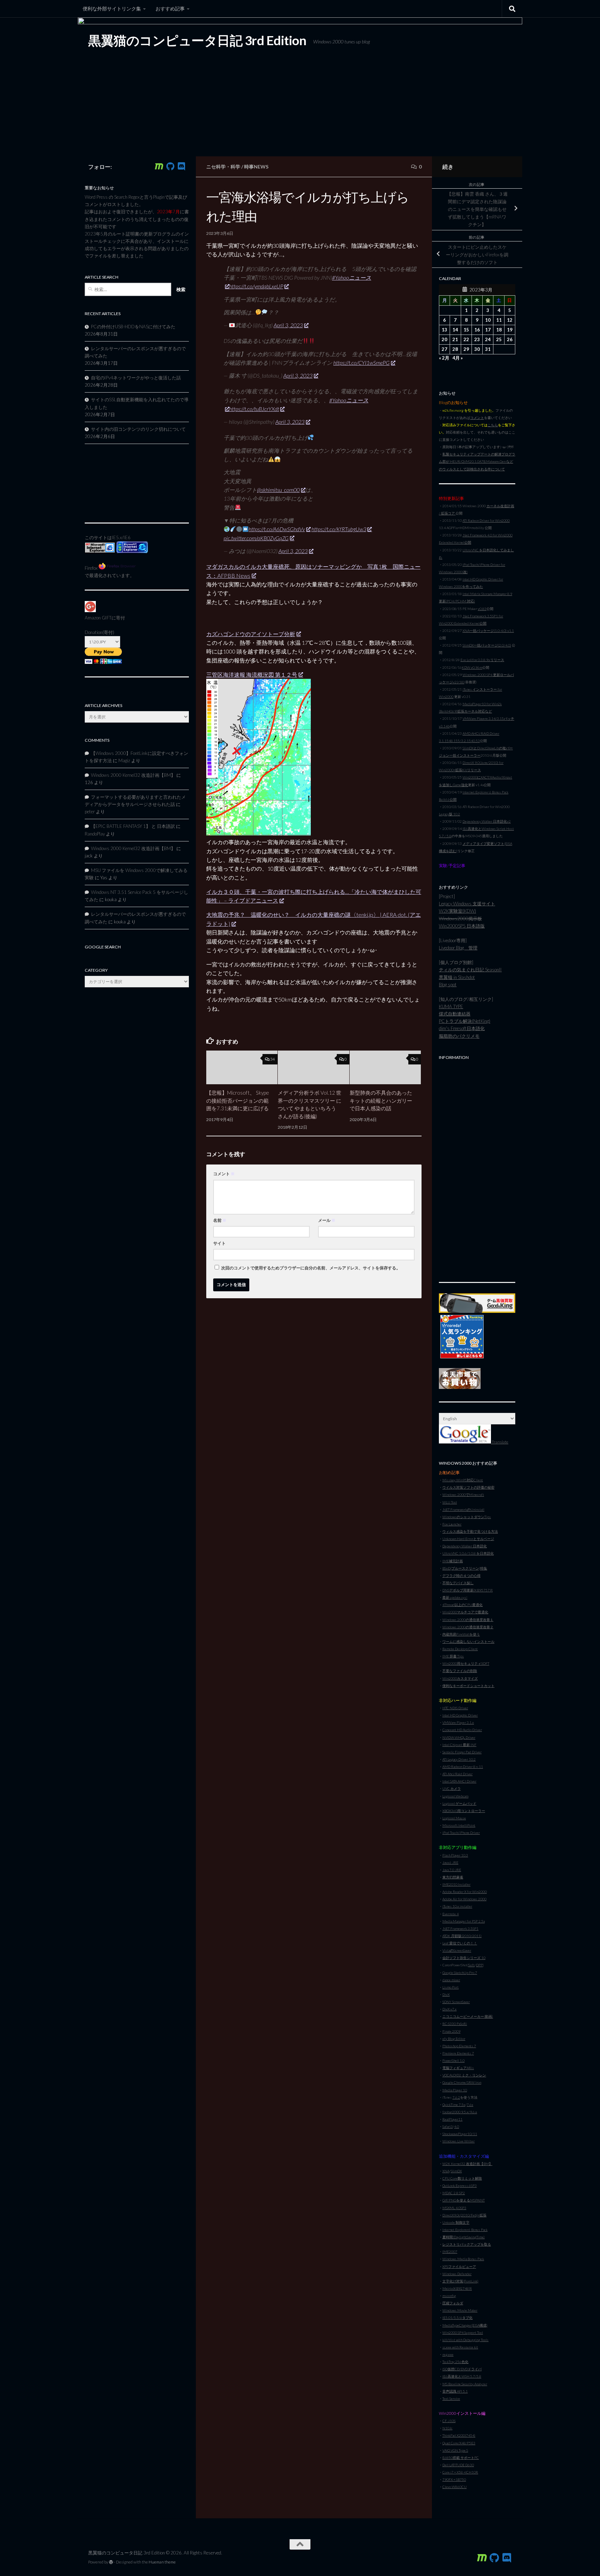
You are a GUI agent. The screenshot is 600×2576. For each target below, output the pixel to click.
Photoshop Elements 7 (459, 2046)
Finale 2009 (451, 2031)
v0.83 (482, 609)
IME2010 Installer (456, 1884)
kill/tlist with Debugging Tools (465, 2340)
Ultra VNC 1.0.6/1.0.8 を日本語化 (468, 1553)
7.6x (470, 2105)
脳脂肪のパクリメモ (459, 1036)
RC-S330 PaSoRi (455, 2024)
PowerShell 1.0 (453, 2060)
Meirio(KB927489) (457, 2288)
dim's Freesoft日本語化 (462, 1028)
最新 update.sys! (455, 1597)
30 (477, 349)
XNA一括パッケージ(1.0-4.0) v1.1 (488, 631)
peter (90, 812)
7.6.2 (456, 2097)
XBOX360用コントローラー (464, 1811)
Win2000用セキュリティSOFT (466, 1663)
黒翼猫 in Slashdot (457, 977)
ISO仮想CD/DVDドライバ (462, 2369)
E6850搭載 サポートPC (461, 2458)
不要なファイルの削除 (460, 1671)
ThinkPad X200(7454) (459, 2435)
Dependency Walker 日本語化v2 (487, 821)
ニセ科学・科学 (223, 167)
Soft (472, 1965)
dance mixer (451, 1980)
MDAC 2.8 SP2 (454, 2193)
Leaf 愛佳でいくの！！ (460, 1943)
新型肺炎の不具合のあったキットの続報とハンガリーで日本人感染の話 (381, 1101)
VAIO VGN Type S (455, 2450)
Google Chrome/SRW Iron (462, 2082)
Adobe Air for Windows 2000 (464, 1899)
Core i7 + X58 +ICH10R (460, 2472)
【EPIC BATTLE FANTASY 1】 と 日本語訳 (133, 826)
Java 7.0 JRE (452, 1870)
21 (455, 339)
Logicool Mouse (454, 1818)
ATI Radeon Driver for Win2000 (486, 520)
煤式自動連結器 (455, 1014)
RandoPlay (95, 834)
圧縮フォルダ (453, 2303)
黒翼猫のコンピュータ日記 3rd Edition (197, 40)
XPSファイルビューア (459, 2266)
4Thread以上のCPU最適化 (462, 1605)
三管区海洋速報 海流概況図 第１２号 (252, 674)
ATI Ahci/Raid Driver (457, 1774)
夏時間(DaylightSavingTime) (464, 2237)
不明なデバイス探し (458, 1583)
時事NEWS (256, 167)
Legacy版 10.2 (449, 814)
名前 (220, 1220)
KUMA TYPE (451, 1006)
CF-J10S (449, 2421)
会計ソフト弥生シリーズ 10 (464, 1958)
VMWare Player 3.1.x (458, 1722)
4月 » (458, 358)
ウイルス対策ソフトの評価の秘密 (468, 1487)
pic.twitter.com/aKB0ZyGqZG (256, 538)
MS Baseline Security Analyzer (465, 2384)
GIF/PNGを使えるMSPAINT (464, 2200)
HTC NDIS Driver (455, 1708)
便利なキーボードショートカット (468, 1686)
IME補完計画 (453, 1561)
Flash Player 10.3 (455, 1855)
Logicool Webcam (455, 1796)
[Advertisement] (477, 1167)
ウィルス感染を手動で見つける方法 (470, 1531)
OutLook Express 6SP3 (460, 2186)
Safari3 (448, 2126)
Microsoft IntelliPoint (459, 1825)
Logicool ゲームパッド (459, 1803)
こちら (493, 425)
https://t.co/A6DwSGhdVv (277, 529)
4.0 (457, 2126)
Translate (500, 1442)
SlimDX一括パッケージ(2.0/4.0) (487, 645)
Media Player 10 (455, 2090)
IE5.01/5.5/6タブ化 (457, 2318)
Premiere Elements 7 (458, 2053)
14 (455, 330)
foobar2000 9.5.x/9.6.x (460, 2112)
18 (499, 330)
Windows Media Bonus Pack (463, 2259)
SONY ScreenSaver (456, 2002)
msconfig (449, 2296)
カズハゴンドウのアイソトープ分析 (251, 634)
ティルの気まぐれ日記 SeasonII (470, 970)
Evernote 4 (451, 1914)
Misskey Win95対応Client (463, 1480)
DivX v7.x (449, 2009)
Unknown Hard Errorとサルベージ (468, 1539)
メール (327, 1220)
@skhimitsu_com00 (278, 490)
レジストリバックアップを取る (467, 2244)
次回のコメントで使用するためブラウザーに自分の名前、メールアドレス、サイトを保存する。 (311, 1268)
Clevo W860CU (455, 2487)
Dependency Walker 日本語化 (465, 1546)
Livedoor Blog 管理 (458, 948)
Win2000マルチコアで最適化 (465, 1612)
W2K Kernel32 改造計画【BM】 (467, 2164)
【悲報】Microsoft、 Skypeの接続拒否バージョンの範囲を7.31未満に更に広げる (238, 1101)
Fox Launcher (452, 1524)
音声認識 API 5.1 (455, 2391)
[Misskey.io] (159, 166)
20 (444, 339)
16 (477, 330)
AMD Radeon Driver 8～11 (463, 1767)
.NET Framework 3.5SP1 (460, 1928)
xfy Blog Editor (454, 2039)
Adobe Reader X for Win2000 (465, 1892)
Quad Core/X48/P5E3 (459, 2443)
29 (466, 349)
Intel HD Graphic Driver (460, 1715)
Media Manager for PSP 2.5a (464, 1921)
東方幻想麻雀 (453, 1877)
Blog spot (448, 985)
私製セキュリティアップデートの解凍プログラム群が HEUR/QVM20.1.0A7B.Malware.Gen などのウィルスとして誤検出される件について (477, 461)
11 (499, 320)
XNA (446, 2171)
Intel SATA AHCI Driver (459, 1781)
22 (466, 339)
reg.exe (448, 2354)
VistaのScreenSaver (457, 1950)
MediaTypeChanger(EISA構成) (465, 2325)
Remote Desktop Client (460, 1649)
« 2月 (444, 358)
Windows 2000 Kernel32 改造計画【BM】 (133, 775)
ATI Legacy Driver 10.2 (459, 1759)
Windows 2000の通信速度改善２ (468, 1627)
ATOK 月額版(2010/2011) (462, 1936)
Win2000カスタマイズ (460, 1678)
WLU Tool (450, 1502)
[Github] (170, 166)
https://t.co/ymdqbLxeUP (256, 286)
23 (477, 339)
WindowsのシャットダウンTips (467, 1517)
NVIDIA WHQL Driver (459, 1737)
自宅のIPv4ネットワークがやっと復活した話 (136, 378)
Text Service (451, 2398)
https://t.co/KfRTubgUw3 (339, 529)
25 (499, 339)
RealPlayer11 (452, 2119)
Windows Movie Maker (460, 2310)
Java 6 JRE (450, 1862)
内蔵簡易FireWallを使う (461, 1634)
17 (488, 330)
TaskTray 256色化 (455, 2362)
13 (444, 330)
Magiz (124, 760)
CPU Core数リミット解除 (462, 2178)
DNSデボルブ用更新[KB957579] (468, 1590)
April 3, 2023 (288, 325)
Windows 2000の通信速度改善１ (468, 1620)
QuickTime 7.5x (454, 2105)
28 (455, 349)
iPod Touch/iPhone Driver (461, 1833)
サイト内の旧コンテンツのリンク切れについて (138, 429)
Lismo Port (451, 1987)
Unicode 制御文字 (456, 2222)
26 (510, 339)
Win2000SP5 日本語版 (462, 926)
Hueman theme (162, 2562)
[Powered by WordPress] (111, 2562)
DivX (446, 1994)
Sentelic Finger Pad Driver (462, 1752)
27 (444, 349)
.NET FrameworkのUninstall (463, 1509)
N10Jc (447, 2428)
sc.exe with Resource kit (460, 2347)
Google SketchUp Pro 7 (460, 1973)
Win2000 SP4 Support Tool (463, 2332)
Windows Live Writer (459, 2141)
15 (466, 330)
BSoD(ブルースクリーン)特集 (465, 1568)
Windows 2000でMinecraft (463, 1495)
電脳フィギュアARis (458, 2068)
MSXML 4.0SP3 (454, 2208)
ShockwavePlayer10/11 (460, 2134)
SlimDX (456, 2171)
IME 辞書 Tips (453, 1656)
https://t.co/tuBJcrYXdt (254, 409)
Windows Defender (457, 2274)
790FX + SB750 (454, 2479)
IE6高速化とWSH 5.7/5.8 (462, 2376)
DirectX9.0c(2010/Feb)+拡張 (464, 2215)
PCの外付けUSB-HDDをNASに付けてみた (133, 327)
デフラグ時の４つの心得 (461, 1575)
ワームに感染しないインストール (468, 1641)
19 (510, 330)
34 (273, 1059)
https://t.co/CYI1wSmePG (361, 363)
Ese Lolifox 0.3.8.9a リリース (482, 660)
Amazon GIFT (98, 618)
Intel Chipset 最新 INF (459, 1745)
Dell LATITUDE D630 (458, 2465)
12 (510, 320)
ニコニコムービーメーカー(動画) (468, 2016)
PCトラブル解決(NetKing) (465, 1021)
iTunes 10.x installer (457, 1906)
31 (488, 349)
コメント (224, 1174)
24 (488, 339)
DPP (479, 1965)
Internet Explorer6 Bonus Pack (465, 2230)
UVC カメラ (452, 1788)
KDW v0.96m (472, 667)
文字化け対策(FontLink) (460, 2281)
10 (488, 320)
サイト (219, 1243)
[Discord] (181, 166)
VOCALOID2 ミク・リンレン (464, 2075)
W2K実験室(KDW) (457, 911)
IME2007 (450, 2252)
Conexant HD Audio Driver (462, 1730)
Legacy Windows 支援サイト (467, 904)
